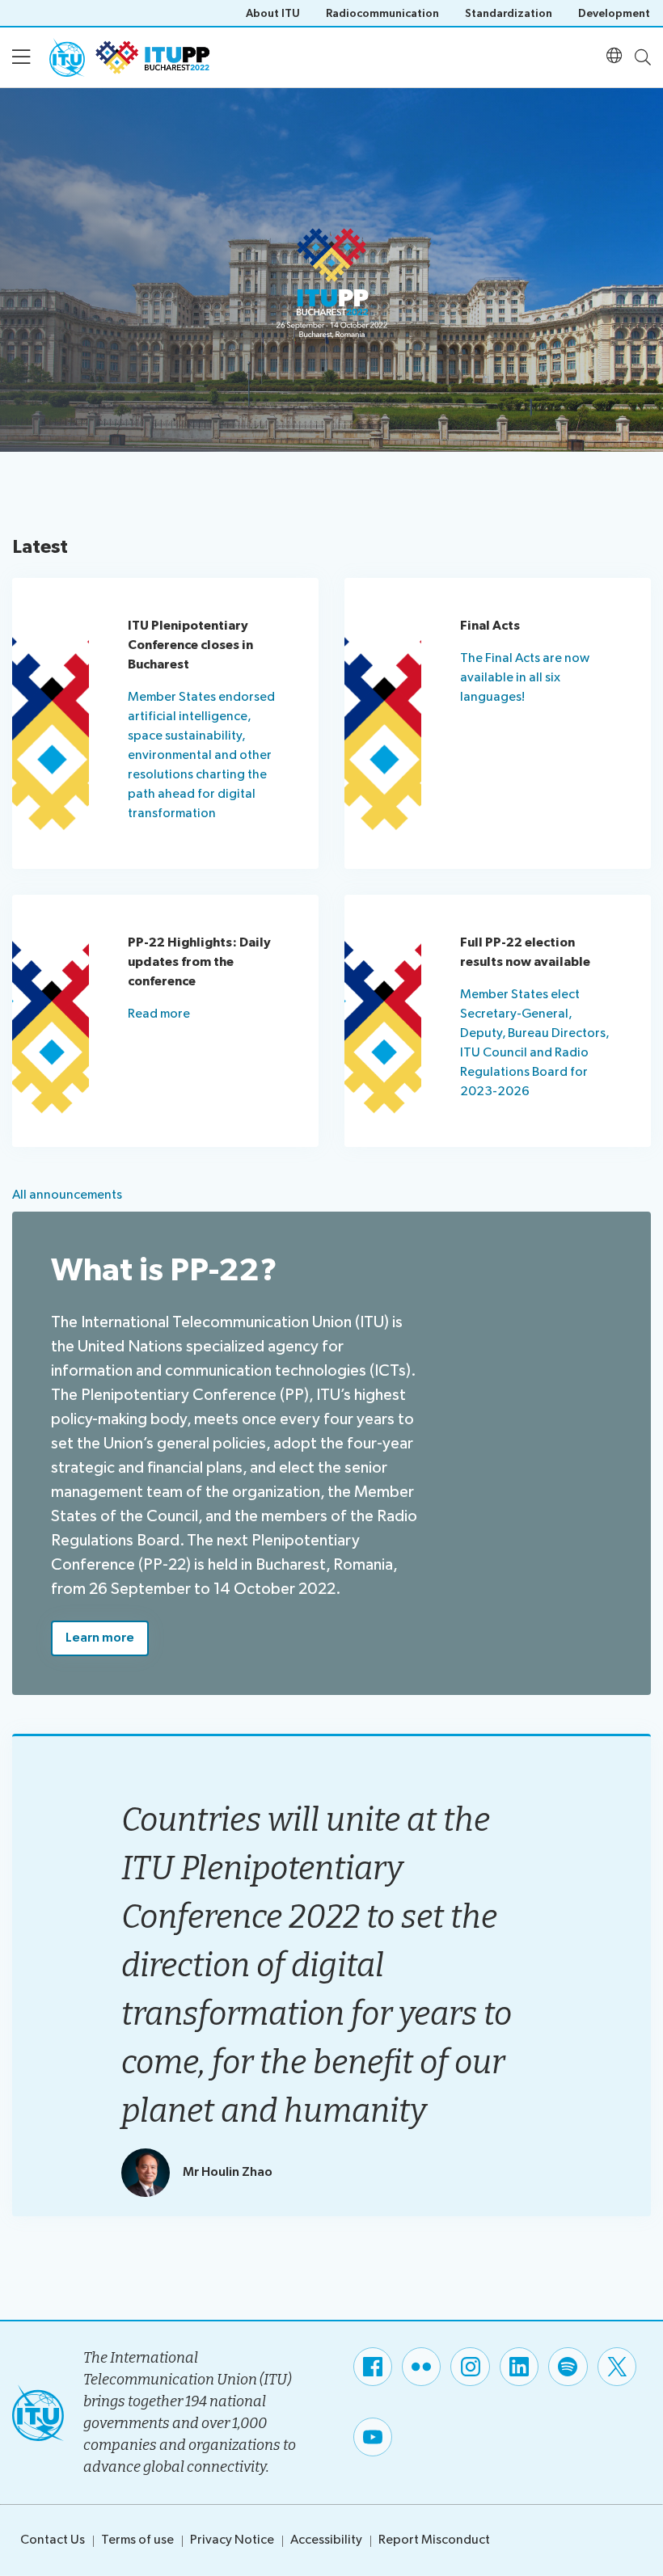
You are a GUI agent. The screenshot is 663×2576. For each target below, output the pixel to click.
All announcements (67, 1195)
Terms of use (137, 2540)
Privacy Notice (232, 2540)
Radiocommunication (382, 13)
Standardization (509, 13)
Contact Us (53, 2540)
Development (614, 13)
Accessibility (326, 2540)
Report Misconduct (434, 2540)
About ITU (273, 13)
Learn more (100, 1638)
